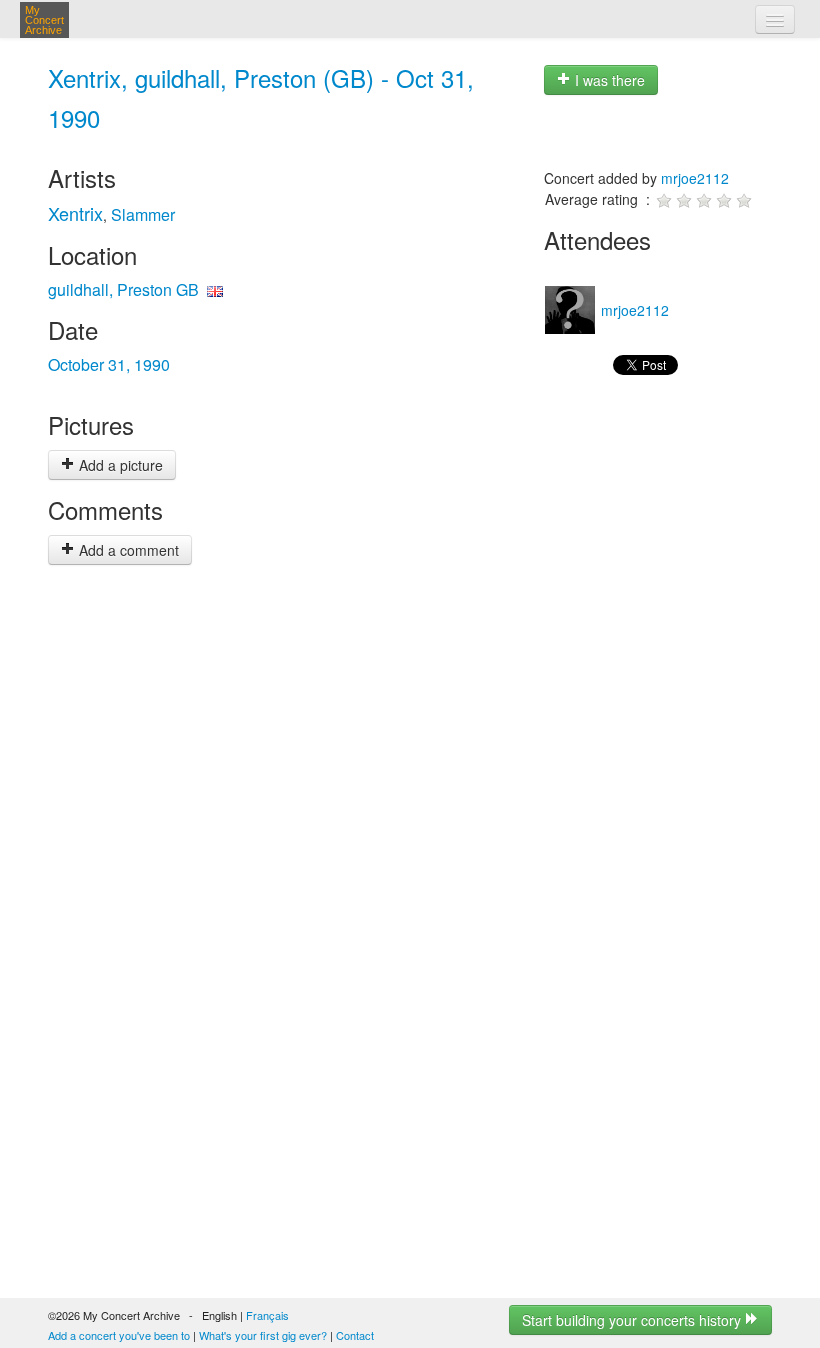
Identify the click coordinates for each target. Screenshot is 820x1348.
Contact (355, 1335)
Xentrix (75, 213)
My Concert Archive (44, 20)
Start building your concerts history (633, 1320)
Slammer (143, 214)
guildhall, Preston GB (123, 289)
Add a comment (127, 550)
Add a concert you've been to (119, 1335)
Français (267, 1315)
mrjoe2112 (695, 178)
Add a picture (119, 465)
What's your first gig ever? (263, 1335)
